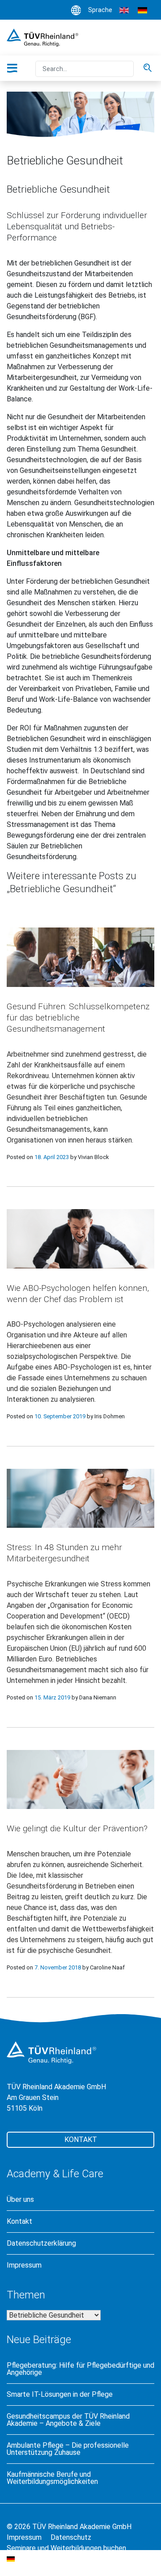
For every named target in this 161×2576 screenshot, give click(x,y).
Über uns (20, 2200)
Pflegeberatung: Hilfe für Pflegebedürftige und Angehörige (80, 2369)
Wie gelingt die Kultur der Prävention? (77, 1828)
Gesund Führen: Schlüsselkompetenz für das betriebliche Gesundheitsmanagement (78, 1018)
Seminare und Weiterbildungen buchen (66, 2548)
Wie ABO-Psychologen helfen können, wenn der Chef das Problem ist (78, 1294)
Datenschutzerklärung (41, 2243)
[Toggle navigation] (17, 68)
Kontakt (81, 2140)
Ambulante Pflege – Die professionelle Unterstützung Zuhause (68, 2449)
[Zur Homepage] (42, 37)
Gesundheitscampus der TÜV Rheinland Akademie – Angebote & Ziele (68, 2420)
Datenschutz (71, 2537)
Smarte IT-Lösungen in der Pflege (60, 2395)
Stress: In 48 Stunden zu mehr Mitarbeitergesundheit (64, 1553)
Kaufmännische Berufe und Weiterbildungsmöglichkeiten (52, 2478)
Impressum (24, 2265)
